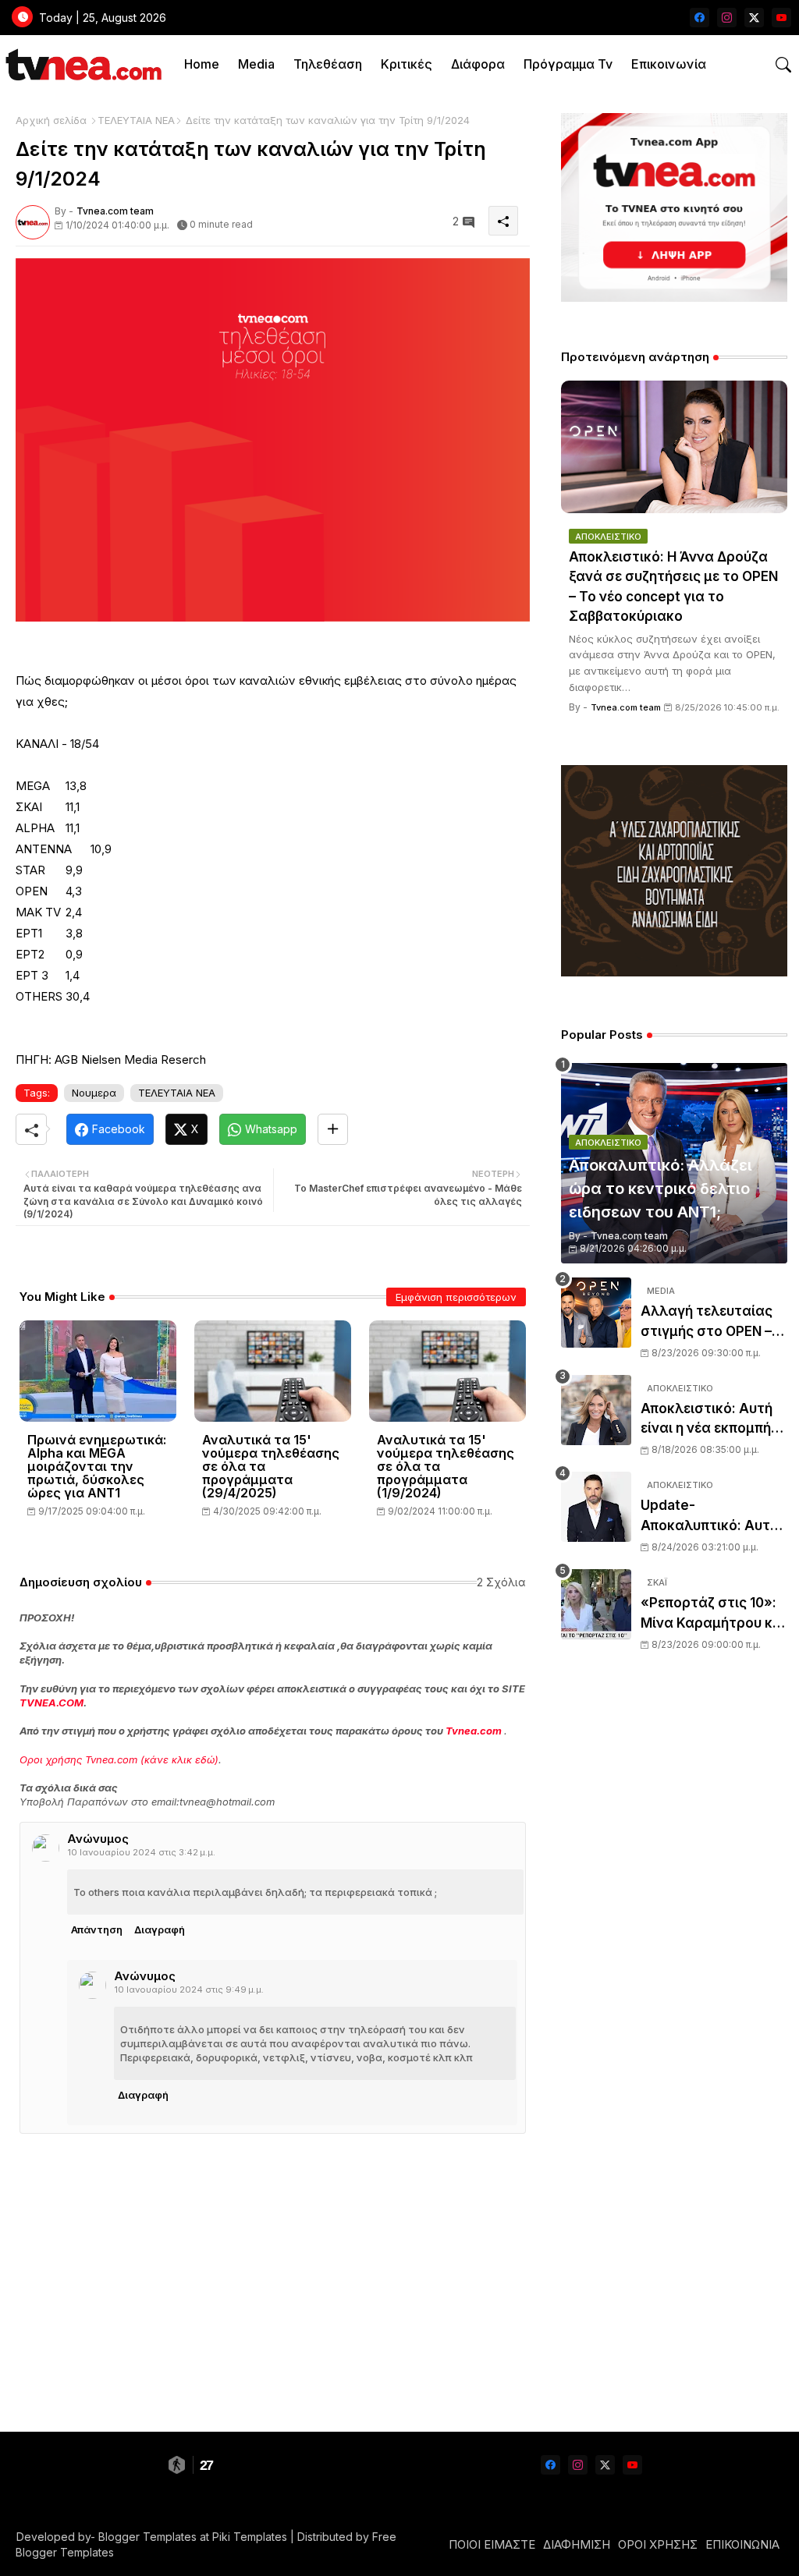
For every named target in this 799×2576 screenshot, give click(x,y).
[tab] (202, 64)
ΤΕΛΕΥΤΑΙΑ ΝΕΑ (136, 120)
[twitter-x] (754, 18)
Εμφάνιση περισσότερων (456, 1297)
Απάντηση (97, 1929)
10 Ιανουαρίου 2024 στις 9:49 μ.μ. (189, 1990)
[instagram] (727, 18)
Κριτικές (407, 64)
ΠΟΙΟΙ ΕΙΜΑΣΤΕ (492, 2544)
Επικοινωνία (669, 64)
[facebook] (700, 18)
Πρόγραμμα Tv (568, 64)
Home (202, 64)
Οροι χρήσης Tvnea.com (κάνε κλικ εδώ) (119, 1759)
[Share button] (333, 1129)
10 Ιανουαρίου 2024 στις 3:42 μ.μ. (142, 1852)
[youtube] (781, 18)
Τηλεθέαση (328, 64)
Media (256, 64)
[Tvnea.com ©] (82, 64)
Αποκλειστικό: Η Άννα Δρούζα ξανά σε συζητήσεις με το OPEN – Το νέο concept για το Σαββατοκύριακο (673, 587)
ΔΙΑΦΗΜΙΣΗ (577, 2544)
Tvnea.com (474, 1731)
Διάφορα (478, 64)
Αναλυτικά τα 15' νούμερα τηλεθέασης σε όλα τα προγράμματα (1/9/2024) (446, 1467)
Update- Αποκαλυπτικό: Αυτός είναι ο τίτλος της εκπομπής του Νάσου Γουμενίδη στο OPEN (714, 1517)
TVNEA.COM (51, 1703)
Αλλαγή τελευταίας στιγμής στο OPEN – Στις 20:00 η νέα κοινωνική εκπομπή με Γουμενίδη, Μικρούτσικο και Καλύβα (713, 1322)
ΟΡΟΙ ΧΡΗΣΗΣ (658, 2544)
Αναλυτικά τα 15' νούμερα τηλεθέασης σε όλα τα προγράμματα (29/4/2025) (271, 1467)
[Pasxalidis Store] (674, 972)
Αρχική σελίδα (51, 120)
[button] (783, 65)
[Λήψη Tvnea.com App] (674, 207)
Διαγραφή (160, 1929)
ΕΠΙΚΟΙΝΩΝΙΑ (742, 2544)
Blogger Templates (147, 2537)
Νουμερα (94, 1093)
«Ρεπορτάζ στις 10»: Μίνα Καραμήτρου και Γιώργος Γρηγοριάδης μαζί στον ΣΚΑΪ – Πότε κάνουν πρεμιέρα (713, 1614)
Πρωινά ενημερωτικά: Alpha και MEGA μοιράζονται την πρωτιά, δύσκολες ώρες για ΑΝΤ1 (97, 1467)
